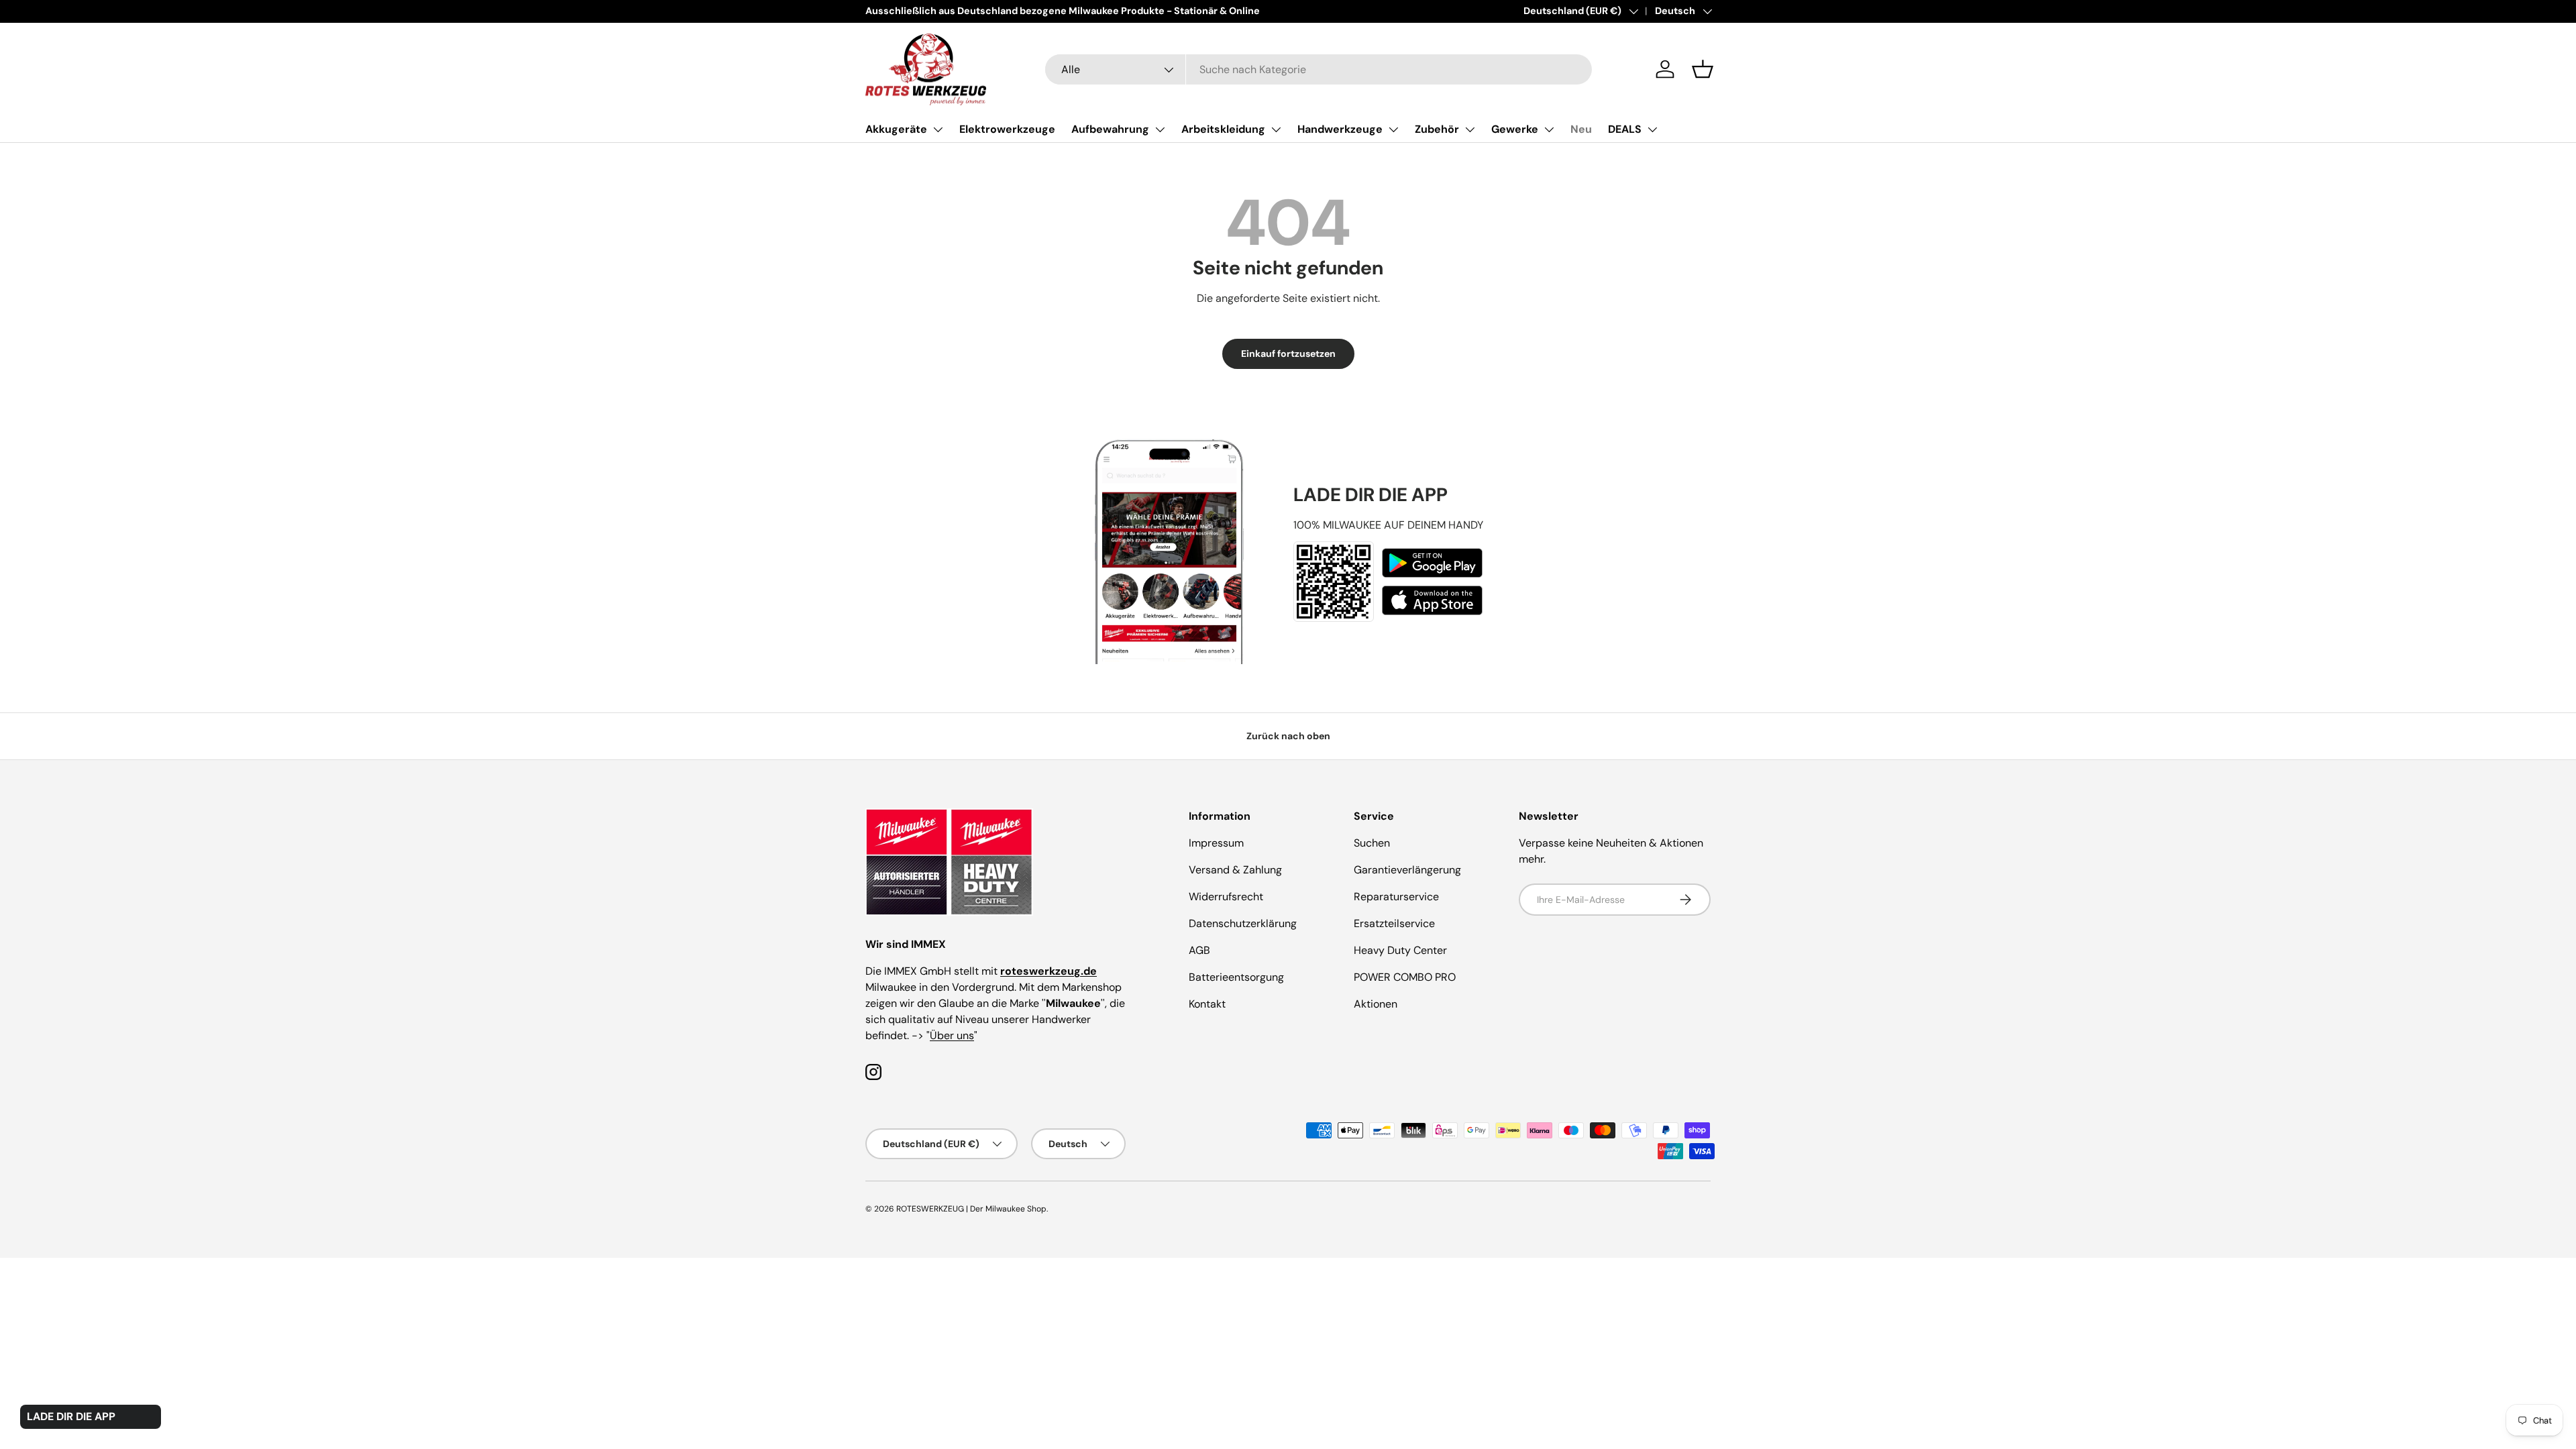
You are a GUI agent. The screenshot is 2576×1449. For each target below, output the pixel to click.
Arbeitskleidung (1223, 129)
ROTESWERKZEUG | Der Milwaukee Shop (971, 1209)
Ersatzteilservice (1394, 923)
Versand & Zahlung (1235, 870)
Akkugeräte (896, 129)
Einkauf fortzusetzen (1288, 354)
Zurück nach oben (1288, 736)
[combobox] (1319, 69)
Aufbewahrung (1110, 129)
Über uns (952, 1035)
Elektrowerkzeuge (1007, 129)
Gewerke (1515, 129)
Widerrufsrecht (1226, 897)
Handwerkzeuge (1340, 129)
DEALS (1625, 129)
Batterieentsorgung (1236, 977)
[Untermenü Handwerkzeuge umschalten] (1393, 129)
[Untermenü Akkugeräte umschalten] (938, 129)
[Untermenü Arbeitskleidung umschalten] (1276, 129)
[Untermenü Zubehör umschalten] (1470, 129)
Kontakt (1207, 1004)
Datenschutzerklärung (1243, 923)
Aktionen (1376, 1004)
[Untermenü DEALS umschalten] (1652, 129)
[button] (1703, 69)
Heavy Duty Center (1400, 950)
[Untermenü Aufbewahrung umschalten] (1160, 129)
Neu (1581, 129)
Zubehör (1437, 129)
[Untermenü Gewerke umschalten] (1549, 129)
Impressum (1216, 843)
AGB (1199, 950)
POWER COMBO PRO (1405, 977)
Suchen (1372, 843)
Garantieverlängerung (1407, 870)
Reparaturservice (1396, 897)
